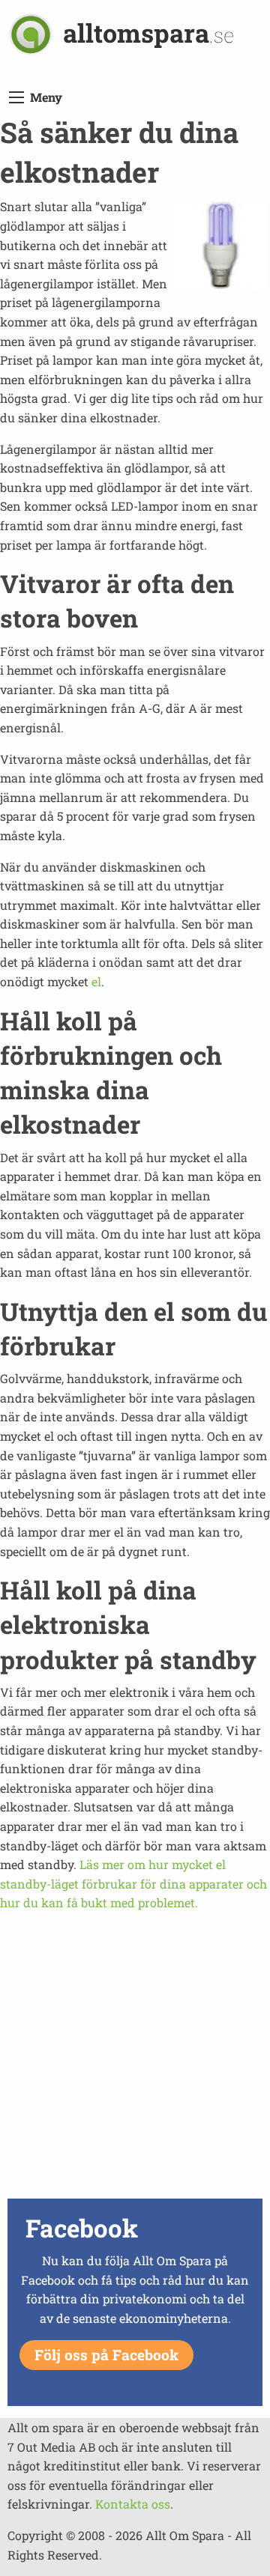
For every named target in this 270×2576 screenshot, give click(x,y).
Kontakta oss (133, 2504)
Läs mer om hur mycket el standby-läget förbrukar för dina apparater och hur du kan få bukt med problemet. (133, 1883)
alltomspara (148, 33)
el (96, 981)
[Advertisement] (135, 2059)
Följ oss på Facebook (106, 2355)
